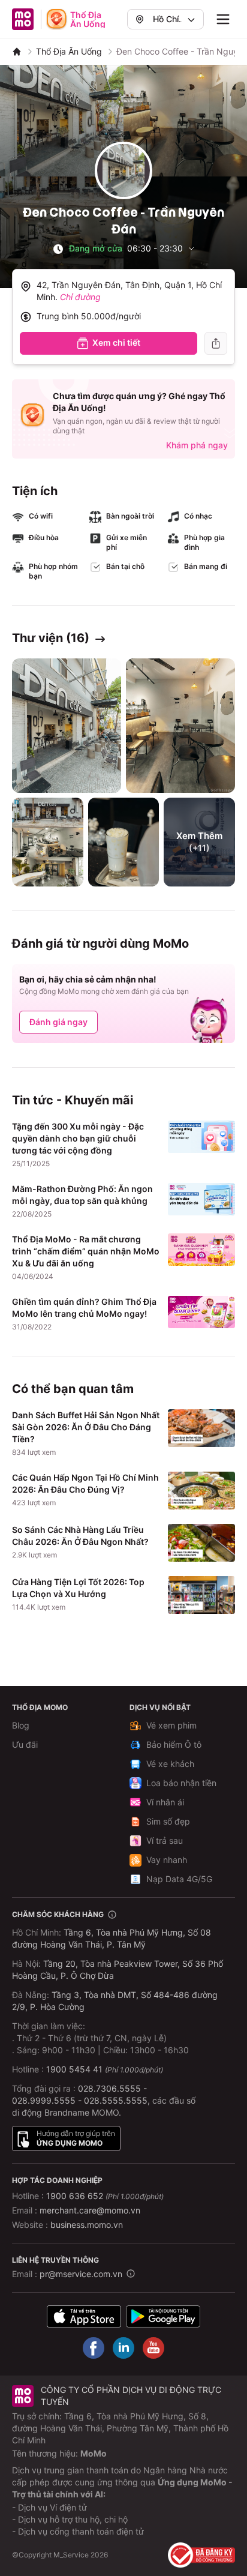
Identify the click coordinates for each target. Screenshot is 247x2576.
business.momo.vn (87, 2225)
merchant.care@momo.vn (90, 2210)
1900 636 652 (105, 2196)
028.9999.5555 (44, 2100)
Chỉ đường (80, 297)
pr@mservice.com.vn (81, 2274)
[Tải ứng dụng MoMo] (84, 2316)
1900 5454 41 (74, 2069)
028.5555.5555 (116, 2100)
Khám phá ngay (197, 445)
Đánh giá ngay (58, 1022)
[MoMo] (17, 52)
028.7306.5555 (109, 2088)
